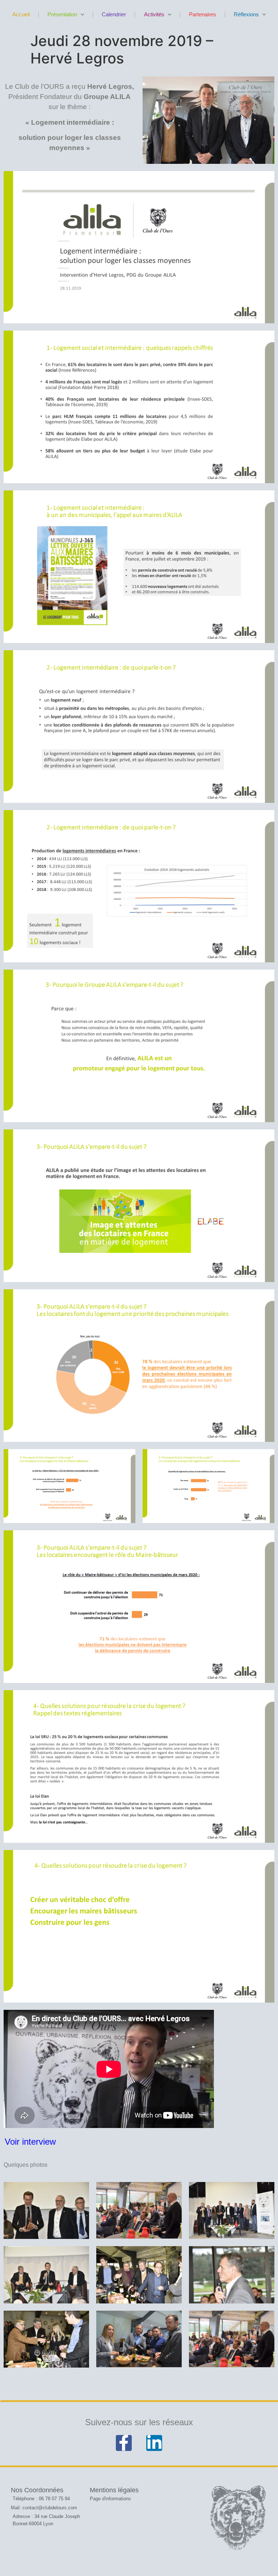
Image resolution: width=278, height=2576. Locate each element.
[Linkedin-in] (154, 2443)
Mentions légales (114, 2490)
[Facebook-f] (124, 2443)
